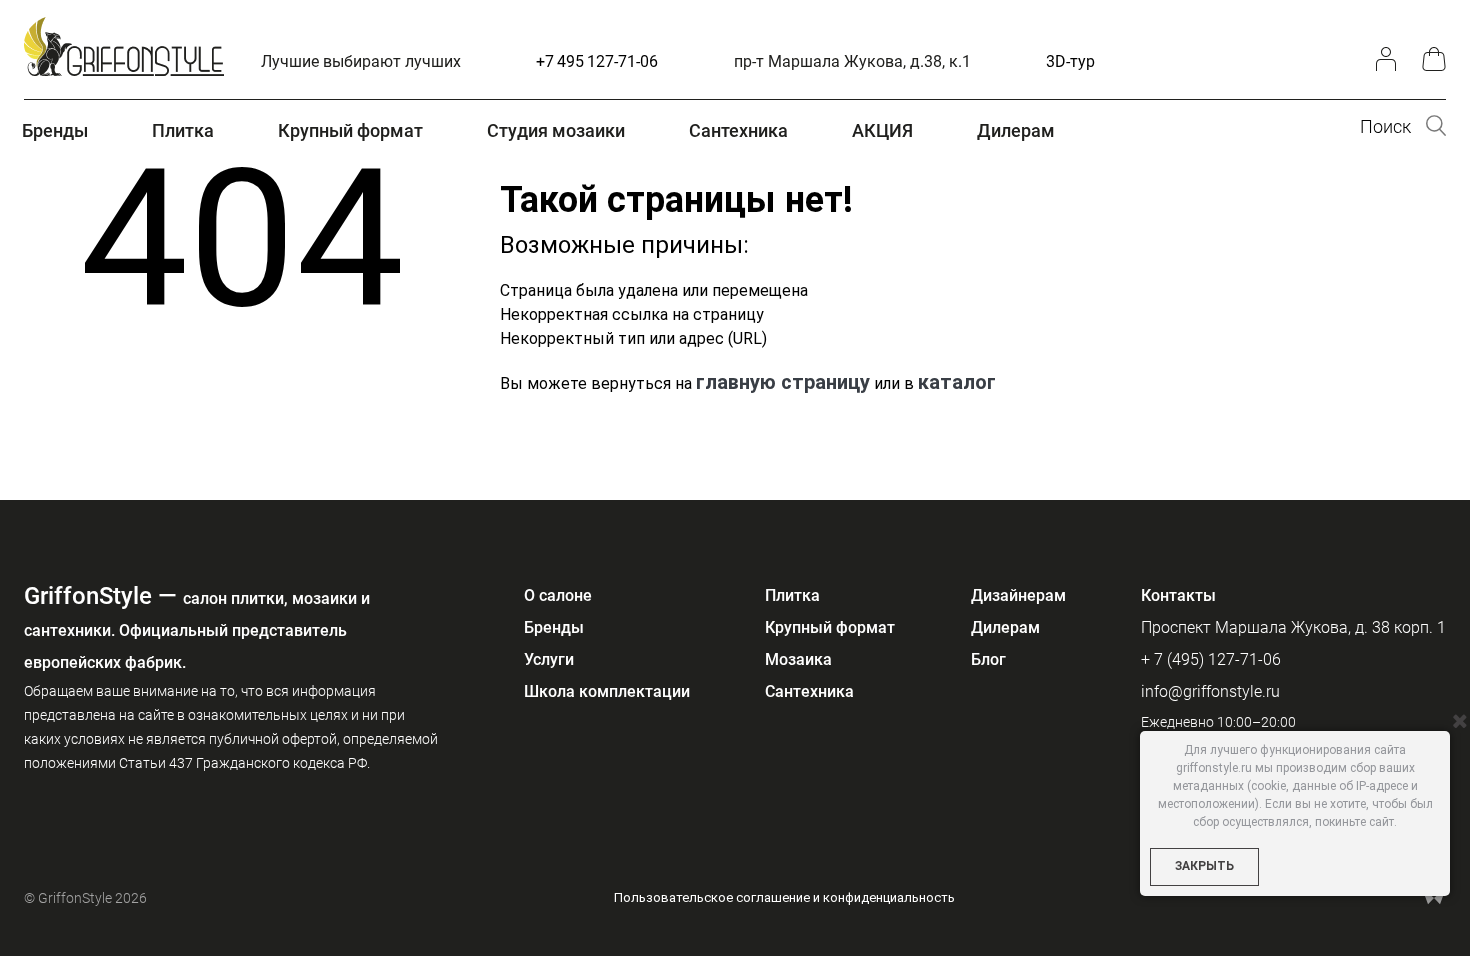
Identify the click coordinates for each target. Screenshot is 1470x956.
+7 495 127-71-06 (597, 61)
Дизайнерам (1018, 595)
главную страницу (783, 382)
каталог (957, 382)
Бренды (554, 627)
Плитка (792, 595)
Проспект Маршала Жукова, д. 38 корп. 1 (1293, 627)
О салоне (558, 595)
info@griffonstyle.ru (1210, 691)
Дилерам (1005, 627)
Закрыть (1204, 866)
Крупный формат (830, 627)
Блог (988, 659)
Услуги (549, 659)
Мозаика (798, 659)
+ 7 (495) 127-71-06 (1211, 659)
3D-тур (1070, 61)
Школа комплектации (607, 691)
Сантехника (809, 691)
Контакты (1178, 595)
